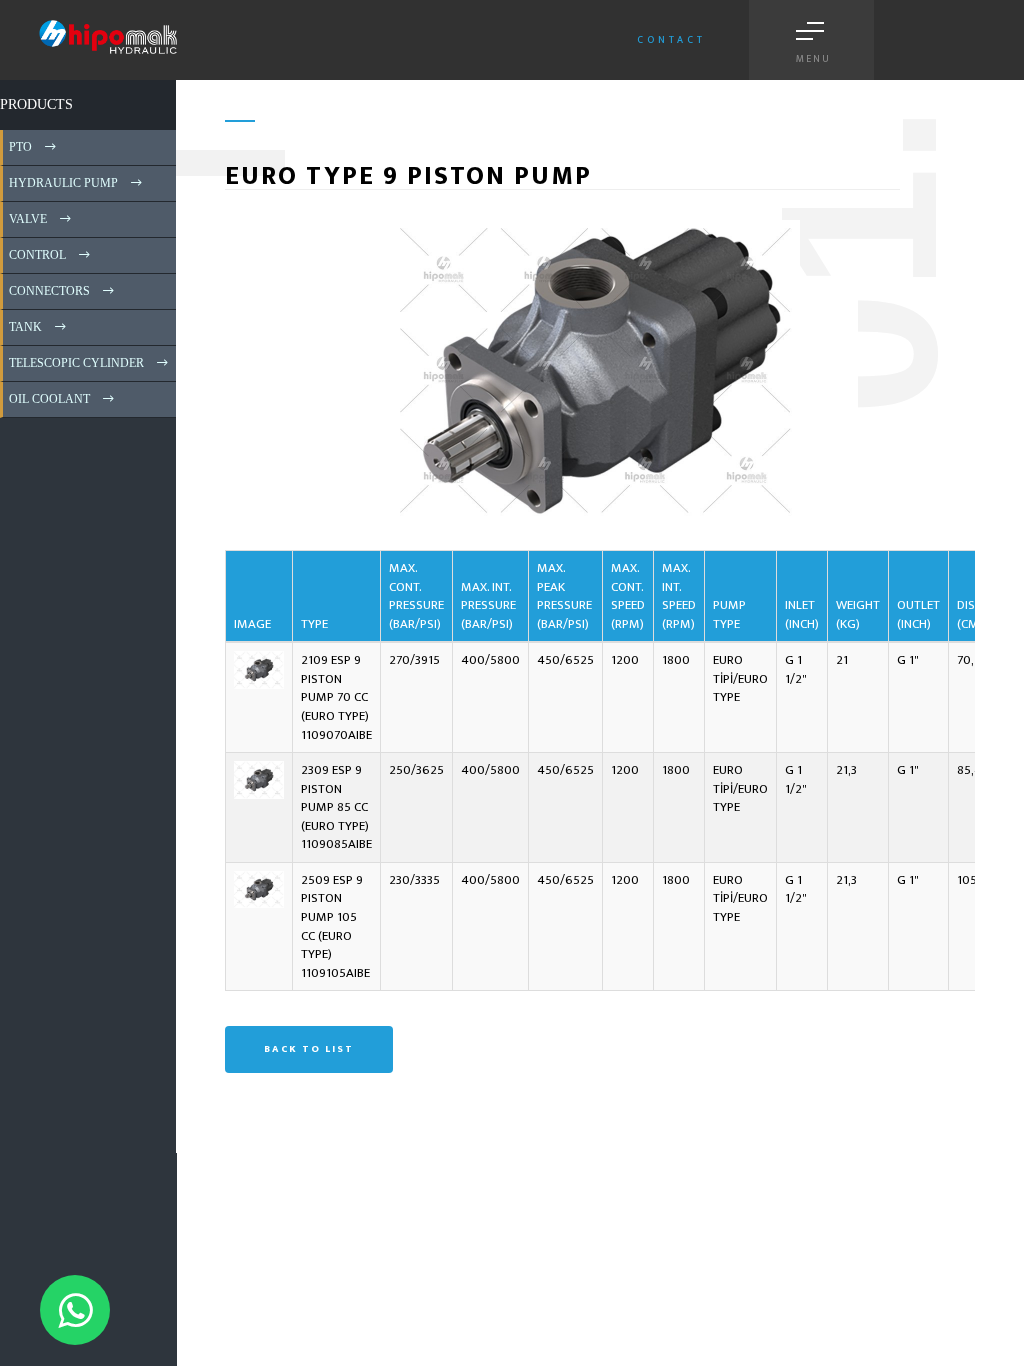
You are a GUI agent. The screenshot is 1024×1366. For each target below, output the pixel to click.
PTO (19, 147)
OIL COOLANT (48, 399)
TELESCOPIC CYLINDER (75, 363)
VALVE (26, 219)
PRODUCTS (36, 104)
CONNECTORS (48, 291)
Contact (671, 40)
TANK (24, 327)
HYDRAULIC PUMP (62, 183)
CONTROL (36, 255)
